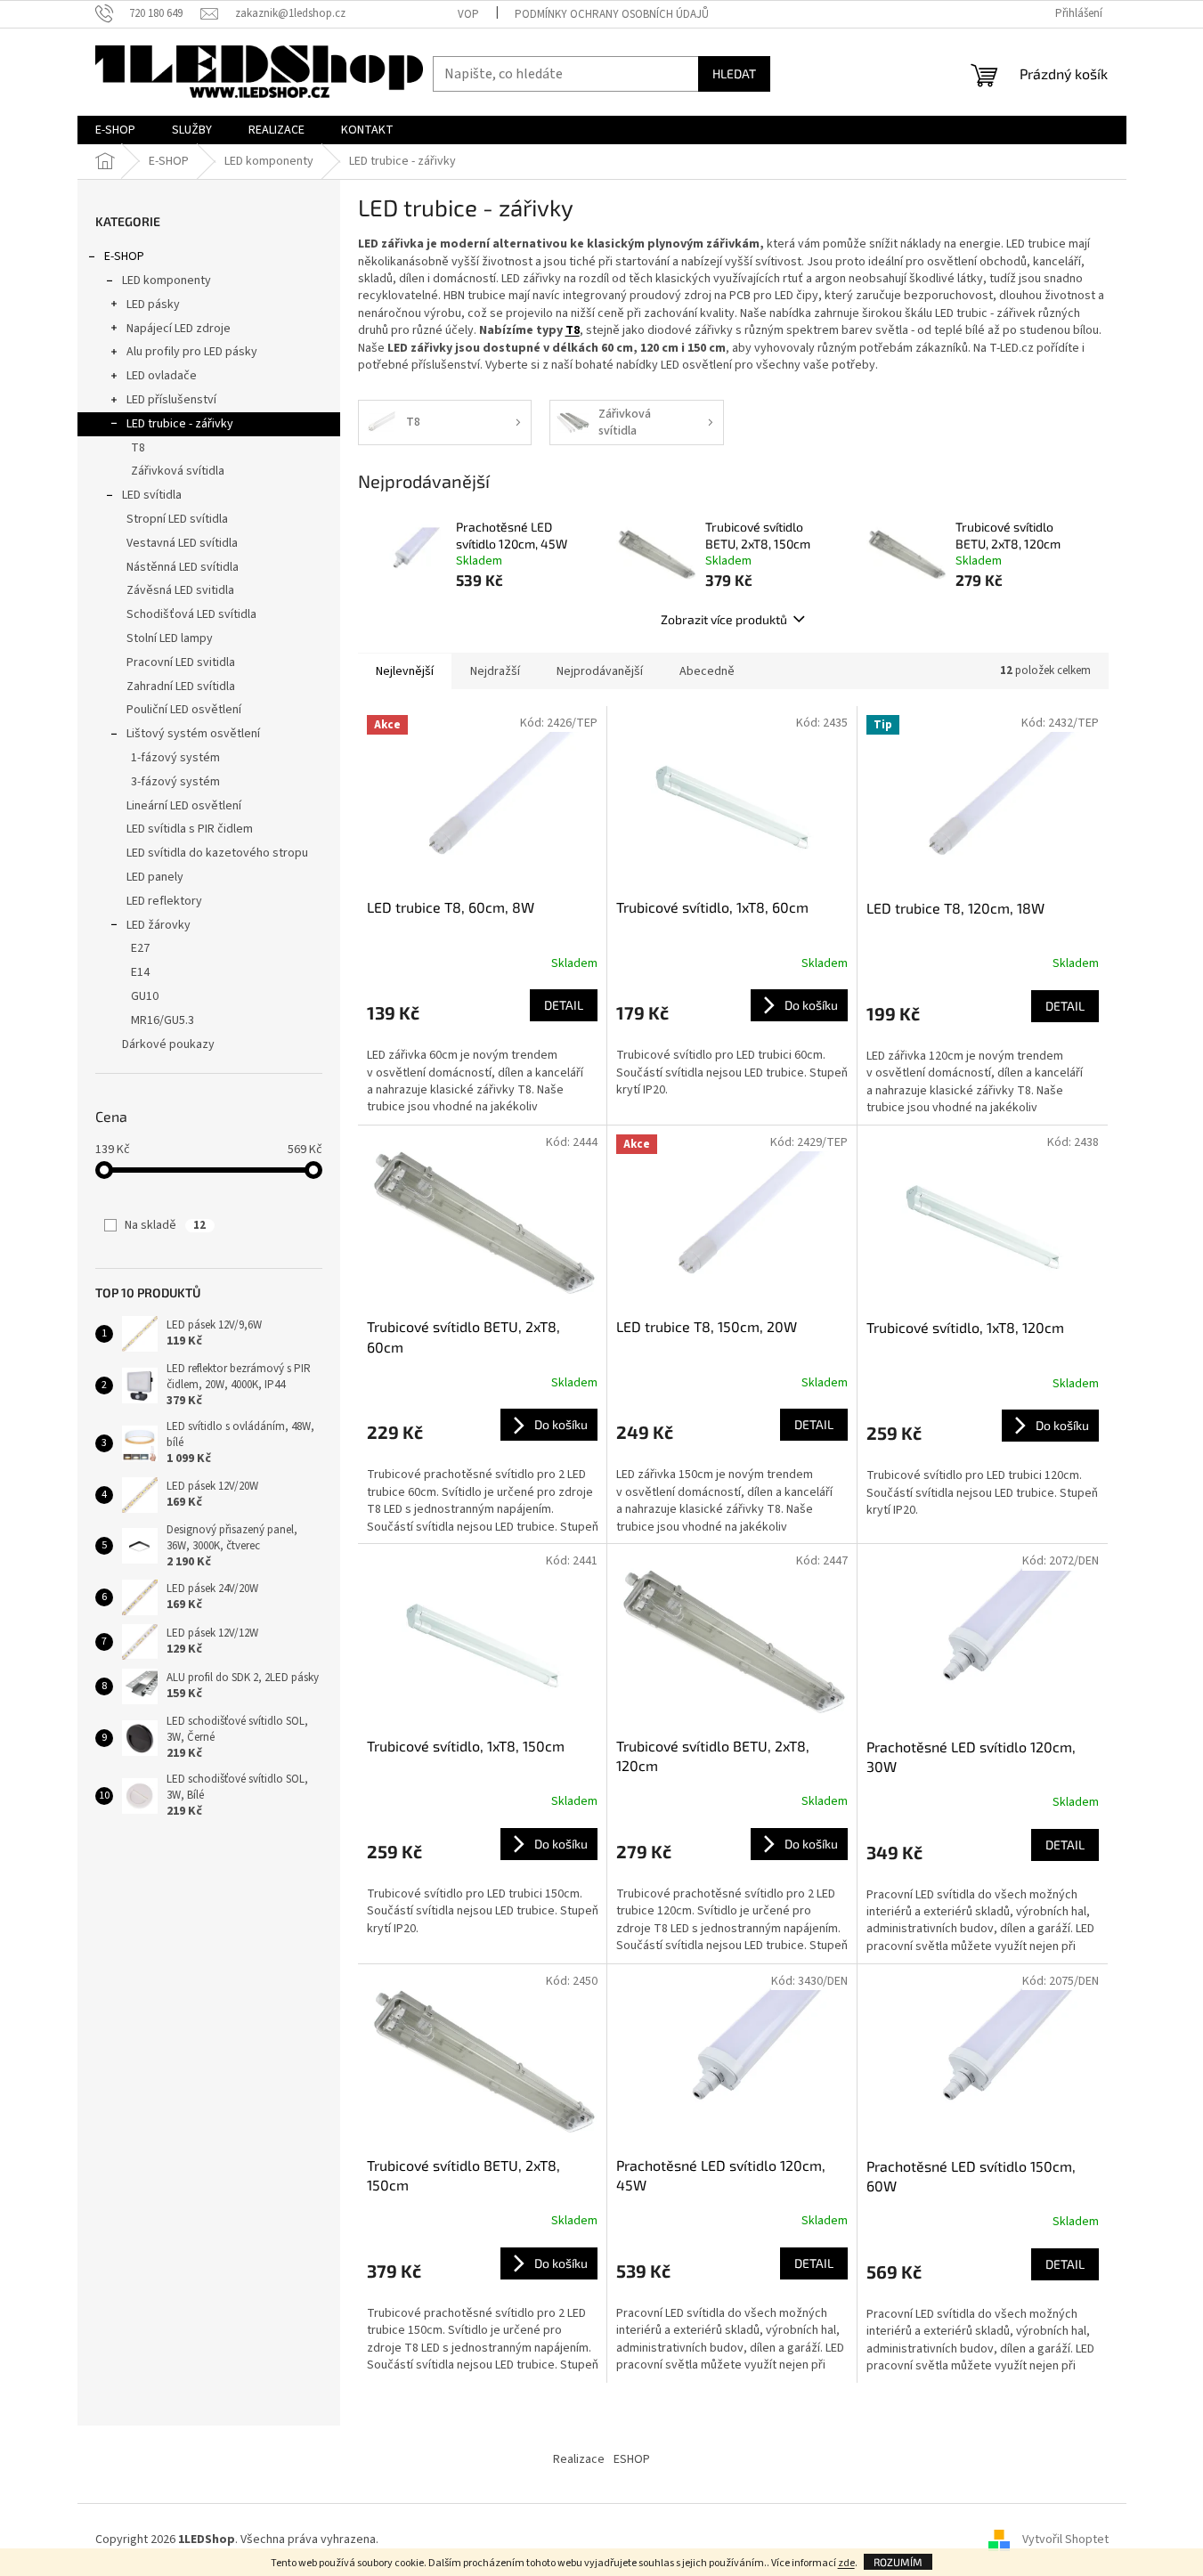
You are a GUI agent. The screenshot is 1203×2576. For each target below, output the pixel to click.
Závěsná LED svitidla (180, 590)
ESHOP (632, 2459)
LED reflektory (164, 901)
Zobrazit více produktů (724, 619)
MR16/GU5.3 (163, 1020)
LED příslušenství (171, 400)
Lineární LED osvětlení (184, 806)
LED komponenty (167, 280)
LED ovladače (162, 376)
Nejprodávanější (600, 671)
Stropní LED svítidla (177, 519)
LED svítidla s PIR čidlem (190, 829)
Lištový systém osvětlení (193, 734)
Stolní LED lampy (170, 638)
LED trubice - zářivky (180, 424)
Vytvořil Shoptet (1065, 2539)
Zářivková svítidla (178, 471)
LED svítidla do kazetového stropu (217, 853)
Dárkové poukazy (168, 1044)
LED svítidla (152, 495)
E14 (140, 972)
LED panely (155, 877)
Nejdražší (495, 671)
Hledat (734, 73)
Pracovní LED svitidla (181, 662)
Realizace (579, 2459)
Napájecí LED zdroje (179, 329)
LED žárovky (159, 925)
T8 (138, 448)
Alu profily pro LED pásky (192, 352)
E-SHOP (124, 256)
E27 (140, 948)
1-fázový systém (175, 758)
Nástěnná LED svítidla (183, 567)
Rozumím (898, 2562)
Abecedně (707, 671)
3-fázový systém (175, 782)
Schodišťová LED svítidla (191, 614)
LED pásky (153, 305)
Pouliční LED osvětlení (184, 710)
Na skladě (165, 1225)
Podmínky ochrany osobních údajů (612, 14)
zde (846, 2563)
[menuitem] (115, 130)
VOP (468, 14)
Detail (564, 1005)
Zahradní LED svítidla (181, 687)
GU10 (145, 996)
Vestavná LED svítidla (182, 543)
